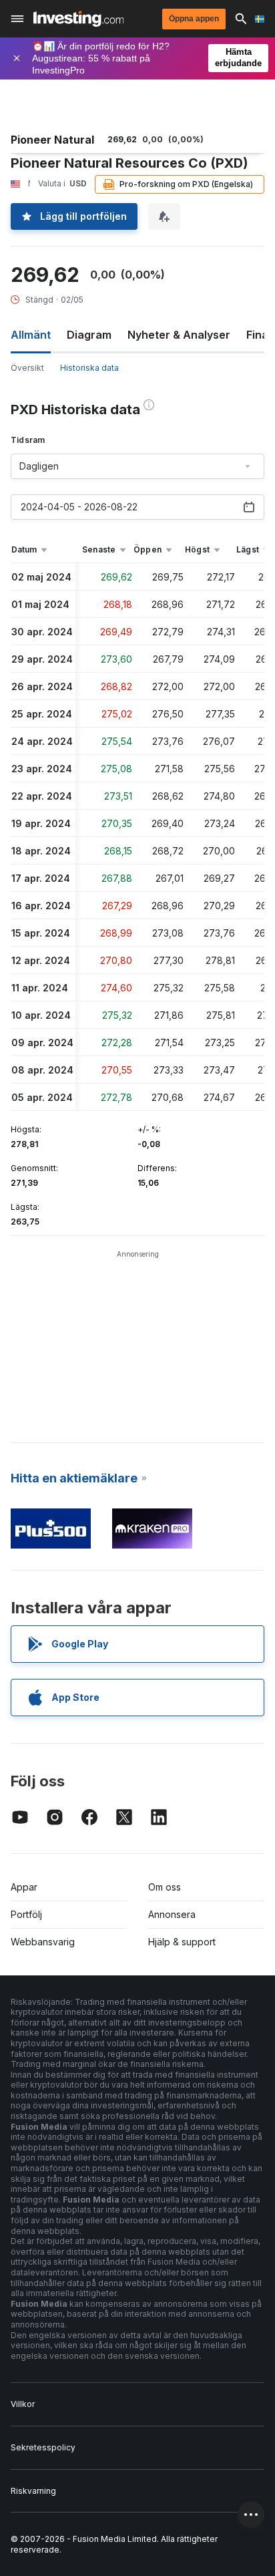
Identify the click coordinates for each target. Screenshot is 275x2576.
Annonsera (172, 1914)
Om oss (165, 1887)
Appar (24, 1887)
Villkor (23, 2404)
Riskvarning (33, 2491)
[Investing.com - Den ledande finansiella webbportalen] (78, 19)
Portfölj (26, 1914)
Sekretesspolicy (43, 2447)
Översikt (27, 368)
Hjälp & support (182, 1942)
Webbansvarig (43, 1942)
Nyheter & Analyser (179, 335)
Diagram (89, 335)
